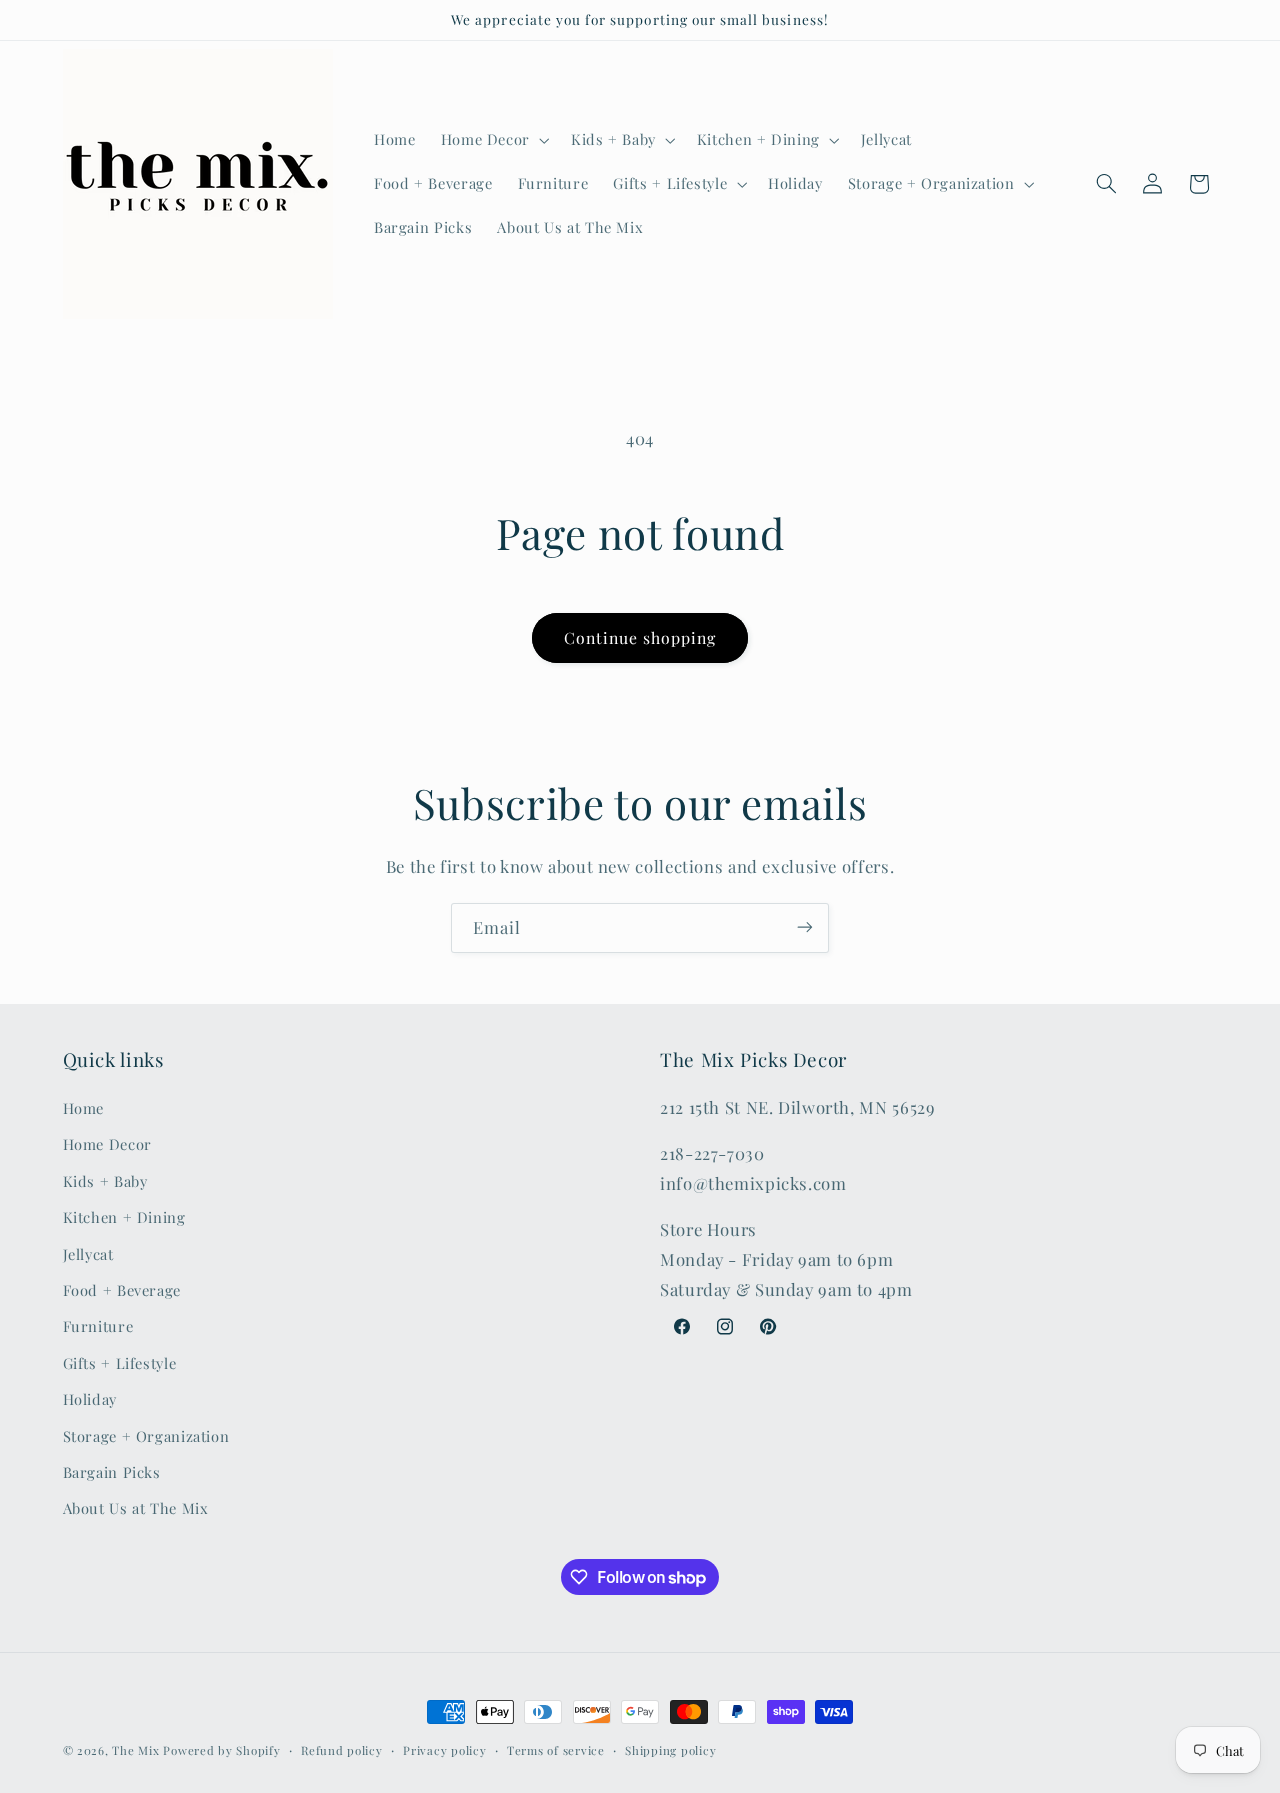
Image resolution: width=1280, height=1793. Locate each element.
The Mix (135, 1750)
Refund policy (342, 1750)
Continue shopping (640, 637)
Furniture (98, 1327)
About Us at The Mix (136, 1509)
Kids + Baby (105, 1181)
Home (84, 1108)
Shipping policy (670, 1750)
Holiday (90, 1400)
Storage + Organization (146, 1436)
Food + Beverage (122, 1290)
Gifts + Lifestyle (120, 1363)
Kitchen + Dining (124, 1218)
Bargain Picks (112, 1472)
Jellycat (88, 1254)
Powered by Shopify (221, 1750)
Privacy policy (444, 1750)
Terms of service (556, 1750)
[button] (493, 140)
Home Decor (107, 1145)
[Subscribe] (805, 927)
